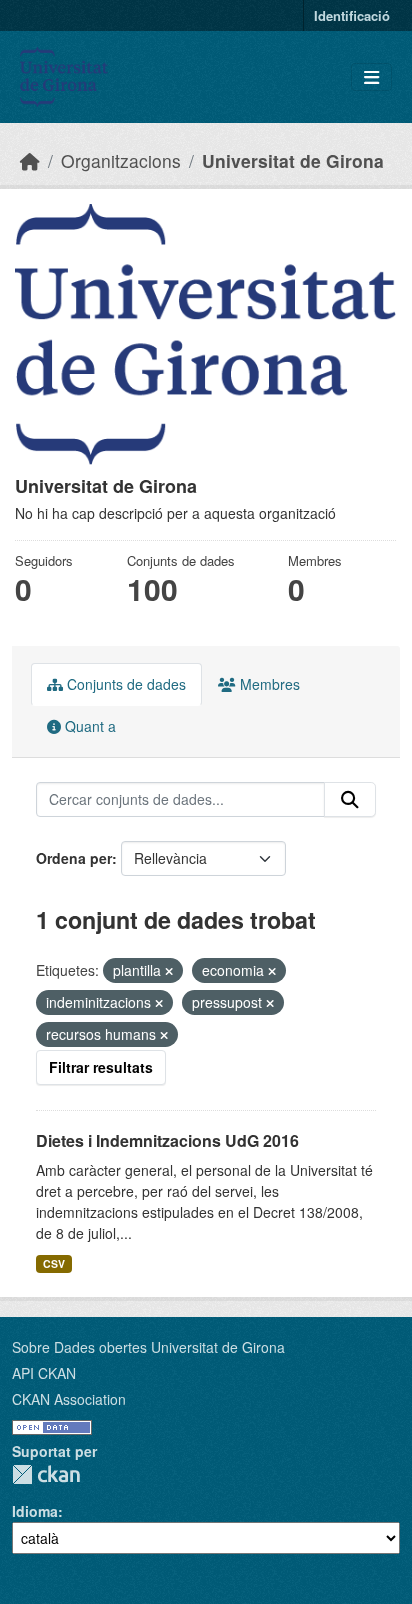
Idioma (35, 1511)
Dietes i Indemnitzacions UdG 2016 (167, 1140)
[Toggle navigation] (371, 77)
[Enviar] (350, 800)
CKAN (46, 1474)
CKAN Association (69, 1399)
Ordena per (74, 858)
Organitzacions (121, 160)
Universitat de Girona (293, 160)
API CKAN (44, 1373)
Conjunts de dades (124, 684)
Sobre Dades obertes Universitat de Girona (148, 1347)
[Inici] (30, 160)
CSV (54, 1263)
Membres (268, 684)
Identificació (352, 15)
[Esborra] (169, 971)
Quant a (88, 726)
